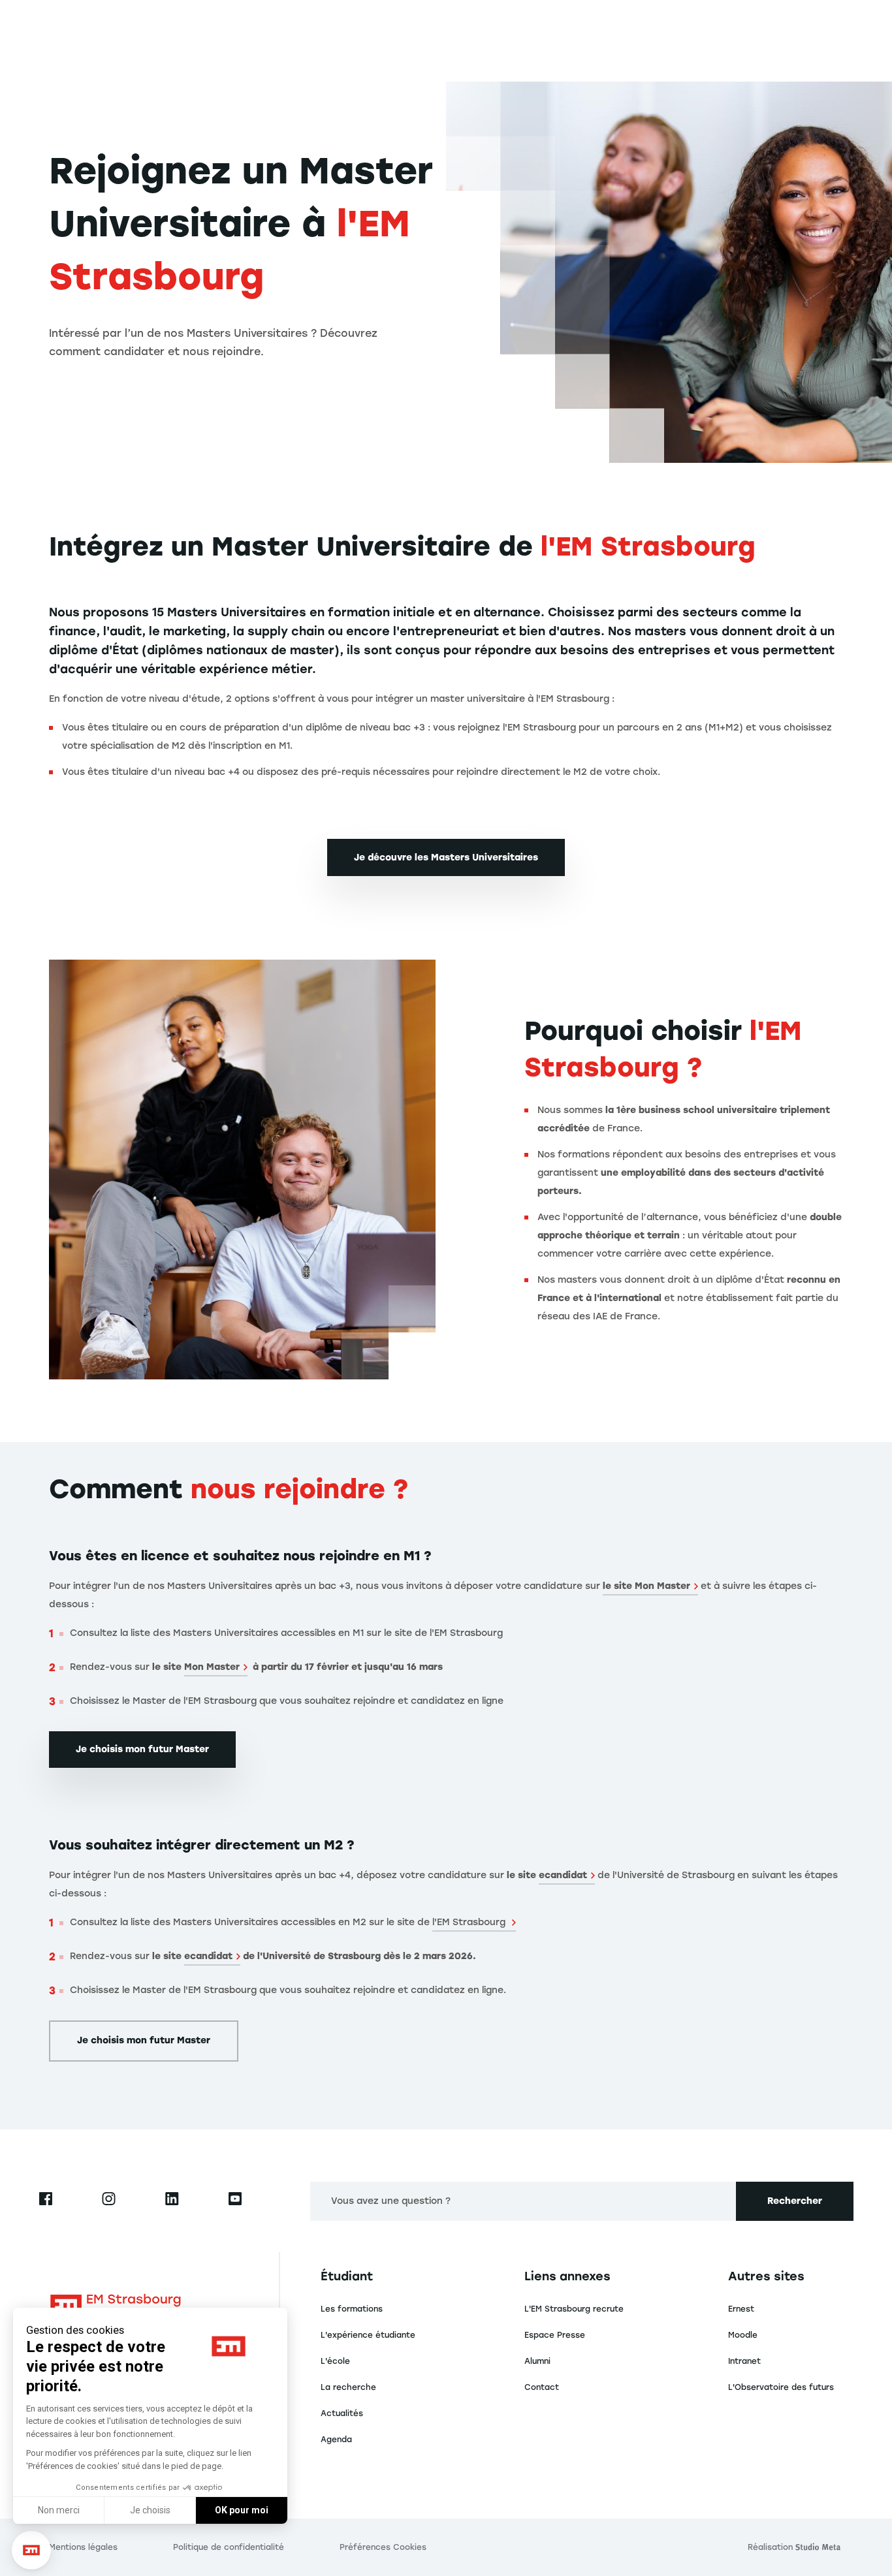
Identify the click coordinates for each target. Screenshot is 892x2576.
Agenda (336, 2440)
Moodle (743, 2335)
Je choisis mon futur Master (142, 1749)
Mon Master (212, 1667)
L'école (335, 2361)
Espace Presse (555, 2335)
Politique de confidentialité (229, 2547)
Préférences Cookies (383, 2547)
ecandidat (563, 1875)
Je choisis (150, 2510)
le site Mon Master (646, 1586)
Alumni (537, 2361)
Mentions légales (83, 2547)
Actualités (342, 2413)
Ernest (741, 2309)
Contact (542, 2387)
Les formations (352, 2309)
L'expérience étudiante (368, 2335)
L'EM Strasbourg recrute (574, 2309)
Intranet (744, 2361)
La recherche (348, 2387)
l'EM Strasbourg (470, 1922)
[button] (31, 2550)
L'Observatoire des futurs (781, 2387)
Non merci (59, 2510)
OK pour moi (242, 2510)
